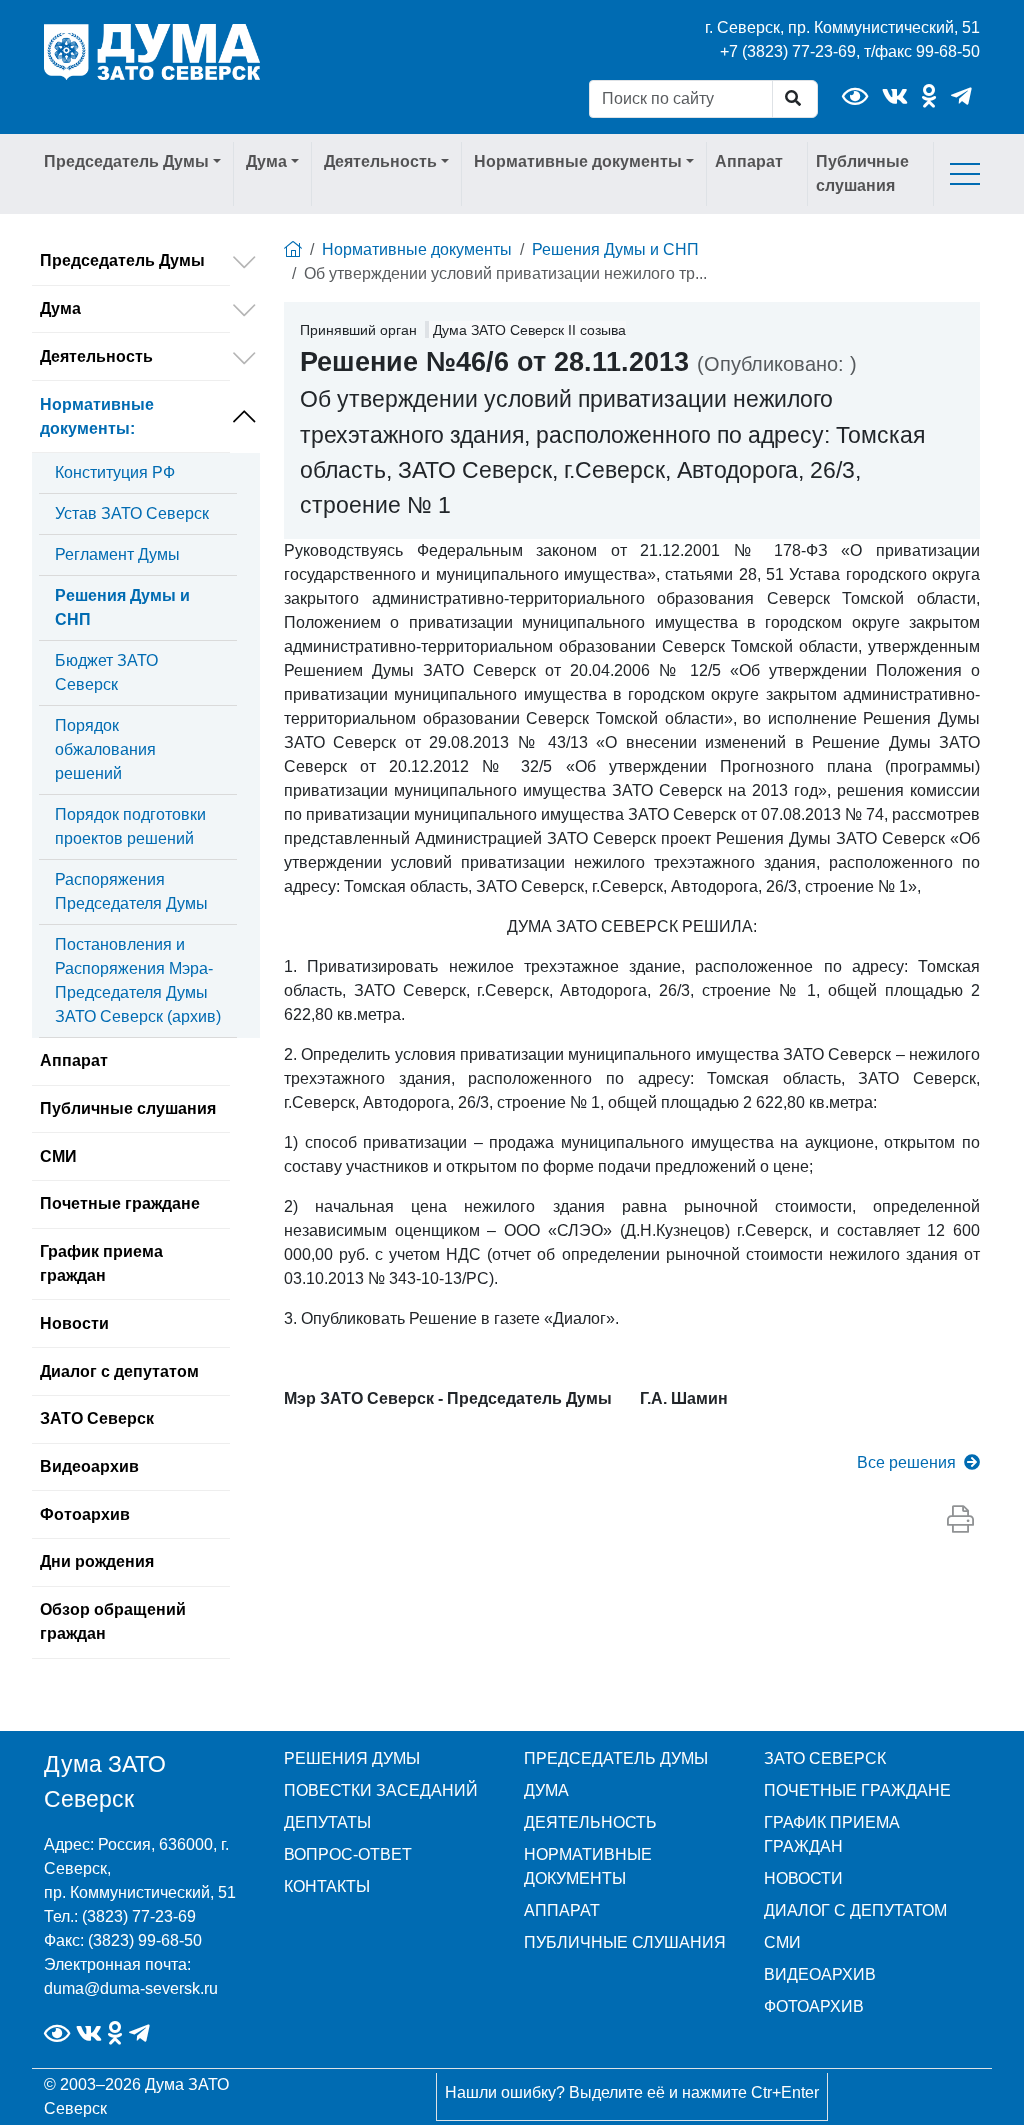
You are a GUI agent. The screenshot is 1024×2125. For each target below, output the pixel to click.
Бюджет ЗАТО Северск (106, 672)
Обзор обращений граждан (113, 1621)
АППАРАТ (562, 1910)
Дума (60, 308)
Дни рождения (97, 1561)
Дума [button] (266, 161)
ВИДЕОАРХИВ (820, 1974)
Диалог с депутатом (119, 1371)
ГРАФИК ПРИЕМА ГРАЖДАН (832, 1834)
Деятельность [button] (380, 161)
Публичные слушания (862, 173)
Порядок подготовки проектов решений (130, 826)
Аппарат (749, 161)
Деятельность (96, 356)
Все (906, 1462)
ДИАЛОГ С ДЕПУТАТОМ (855, 1910)
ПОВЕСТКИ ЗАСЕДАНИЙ (381, 1790)
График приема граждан (101, 1263)
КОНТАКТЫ (327, 1886)
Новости (74, 1323)
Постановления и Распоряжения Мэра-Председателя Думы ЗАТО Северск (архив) (138, 980)
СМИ (58, 1156)
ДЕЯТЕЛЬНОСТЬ (590, 1822)
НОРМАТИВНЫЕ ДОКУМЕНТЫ (588, 1866)
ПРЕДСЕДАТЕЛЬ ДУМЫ (616, 1758)
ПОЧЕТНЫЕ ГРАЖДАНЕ (857, 1790)
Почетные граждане (120, 1203)
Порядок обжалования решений (105, 749)
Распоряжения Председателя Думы (131, 891)
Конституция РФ (115, 472)
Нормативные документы (97, 416)
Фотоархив (85, 1514)
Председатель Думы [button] (126, 161)
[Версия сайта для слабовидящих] (855, 97)
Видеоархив (89, 1466)
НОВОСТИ (803, 1878)
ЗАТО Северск (97, 1418)
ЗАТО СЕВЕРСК (825, 1758)
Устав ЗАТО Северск (132, 513)
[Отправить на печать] (960, 1520)
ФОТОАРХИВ (814, 2006)
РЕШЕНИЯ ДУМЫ (352, 1758)
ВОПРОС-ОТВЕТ (348, 1854)
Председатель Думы (122, 260)
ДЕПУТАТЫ (327, 1822)
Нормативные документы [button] (578, 161)
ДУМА (546, 1790)
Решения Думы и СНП (122, 607)
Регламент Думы (117, 554)
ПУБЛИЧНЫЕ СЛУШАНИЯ (625, 1942)
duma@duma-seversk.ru (131, 1988)
